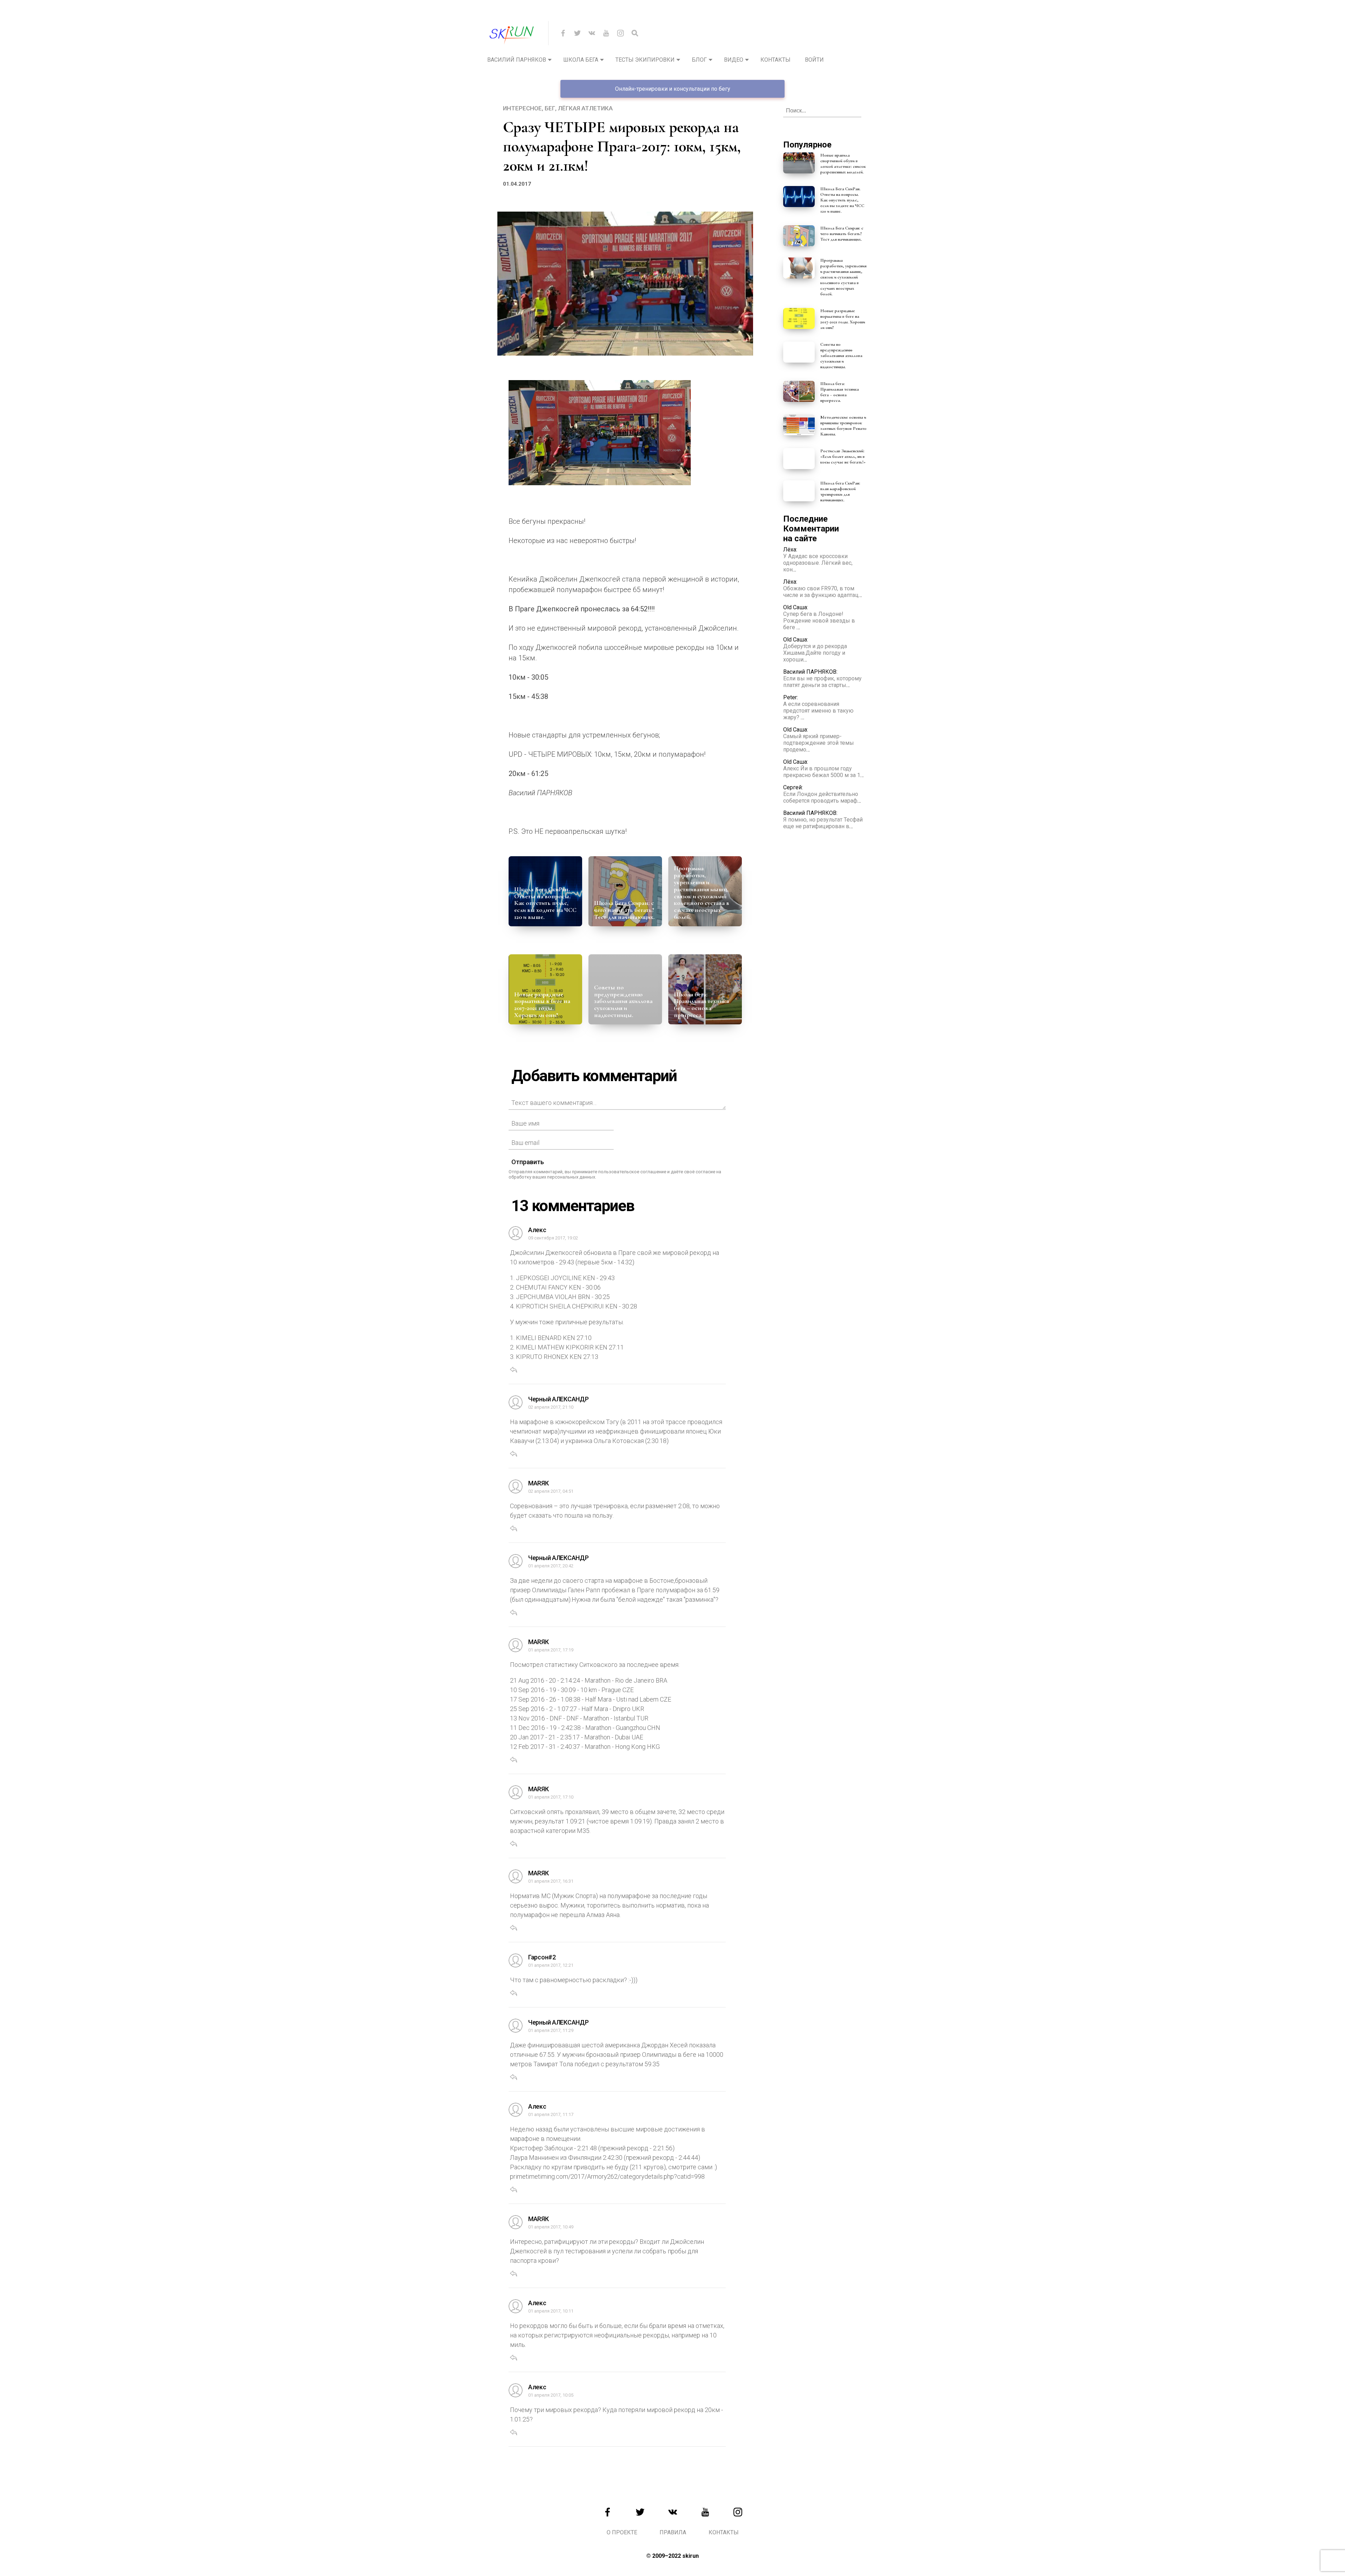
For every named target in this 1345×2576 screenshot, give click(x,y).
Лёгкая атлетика (585, 108)
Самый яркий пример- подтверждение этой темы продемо (819, 743)
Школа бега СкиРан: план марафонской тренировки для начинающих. (840, 492)
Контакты (775, 60)
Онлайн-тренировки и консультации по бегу (673, 89)
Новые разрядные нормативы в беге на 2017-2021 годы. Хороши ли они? (542, 1005)
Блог (699, 60)
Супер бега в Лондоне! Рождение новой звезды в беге (819, 621)
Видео (734, 60)
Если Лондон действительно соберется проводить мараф (821, 797)
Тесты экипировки (645, 60)
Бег (550, 108)
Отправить (528, 1162)
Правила (673, 2532)
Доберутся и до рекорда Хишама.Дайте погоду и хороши (815, 653)
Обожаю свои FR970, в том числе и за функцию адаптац (821, 592)
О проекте (622, 2532)
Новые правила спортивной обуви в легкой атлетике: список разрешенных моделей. (843, 164)
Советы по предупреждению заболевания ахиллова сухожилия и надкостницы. (623, 1001)
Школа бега (581, 60)
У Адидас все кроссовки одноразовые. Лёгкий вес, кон (818, 563)
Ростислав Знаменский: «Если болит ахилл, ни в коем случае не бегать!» (843, 456)
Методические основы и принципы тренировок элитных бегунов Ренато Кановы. (843, 426)
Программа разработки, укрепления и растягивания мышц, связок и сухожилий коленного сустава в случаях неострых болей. (702, 892)
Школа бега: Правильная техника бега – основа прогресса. (701, 1005)
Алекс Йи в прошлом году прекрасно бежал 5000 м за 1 (822, 772)
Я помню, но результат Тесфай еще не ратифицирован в (823, 823)
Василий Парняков (517, 60)
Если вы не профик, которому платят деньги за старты (822, 682)
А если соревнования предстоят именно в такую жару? (818, 711)
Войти (814, 60)
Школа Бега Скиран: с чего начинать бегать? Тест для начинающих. (624, 910)
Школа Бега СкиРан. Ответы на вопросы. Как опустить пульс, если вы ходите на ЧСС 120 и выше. (545, 903)
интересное (522, 108)
